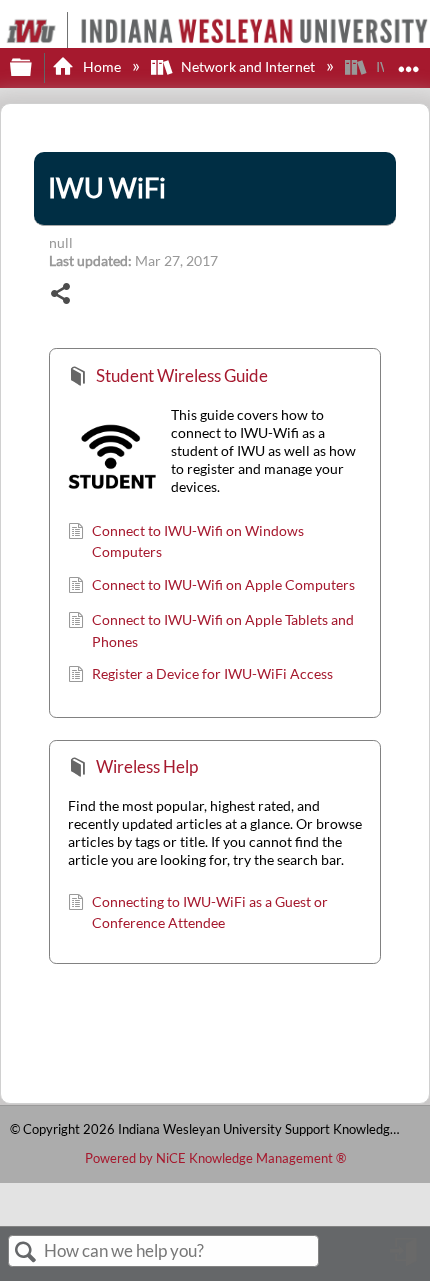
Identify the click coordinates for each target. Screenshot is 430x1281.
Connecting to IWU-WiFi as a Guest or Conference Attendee (210, 912)
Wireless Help (147, 766)
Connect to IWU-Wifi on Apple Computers (223, 584)
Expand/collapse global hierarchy (34, 68)
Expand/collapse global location (409, 61)
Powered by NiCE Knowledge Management (215, 1158)
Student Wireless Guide (182, 375)
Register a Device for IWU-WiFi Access (212, 673)
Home (101, 66)
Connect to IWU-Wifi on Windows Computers (198, 541)
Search (26, 1252)
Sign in (405, 1259)
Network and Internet (248, 66)
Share (61, 295)
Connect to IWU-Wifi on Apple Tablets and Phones (223, 630)
